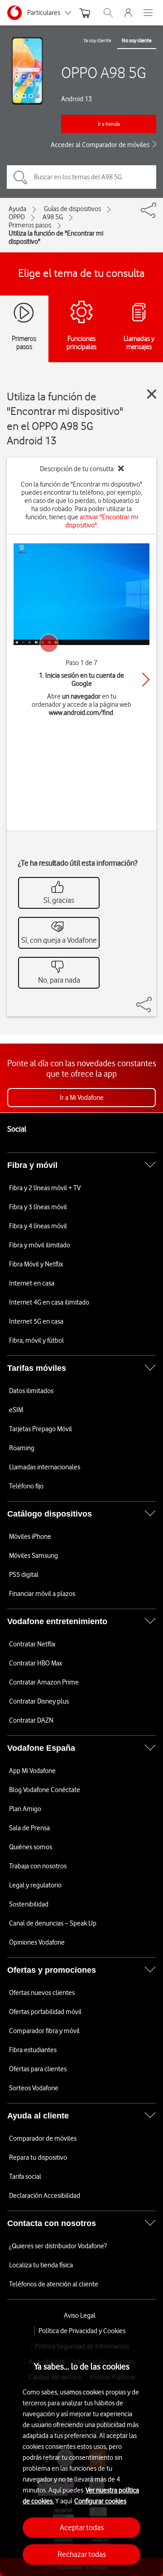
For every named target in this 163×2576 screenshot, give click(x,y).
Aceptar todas (82, 2527)
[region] (81, 2456)
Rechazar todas (82, 2554)
